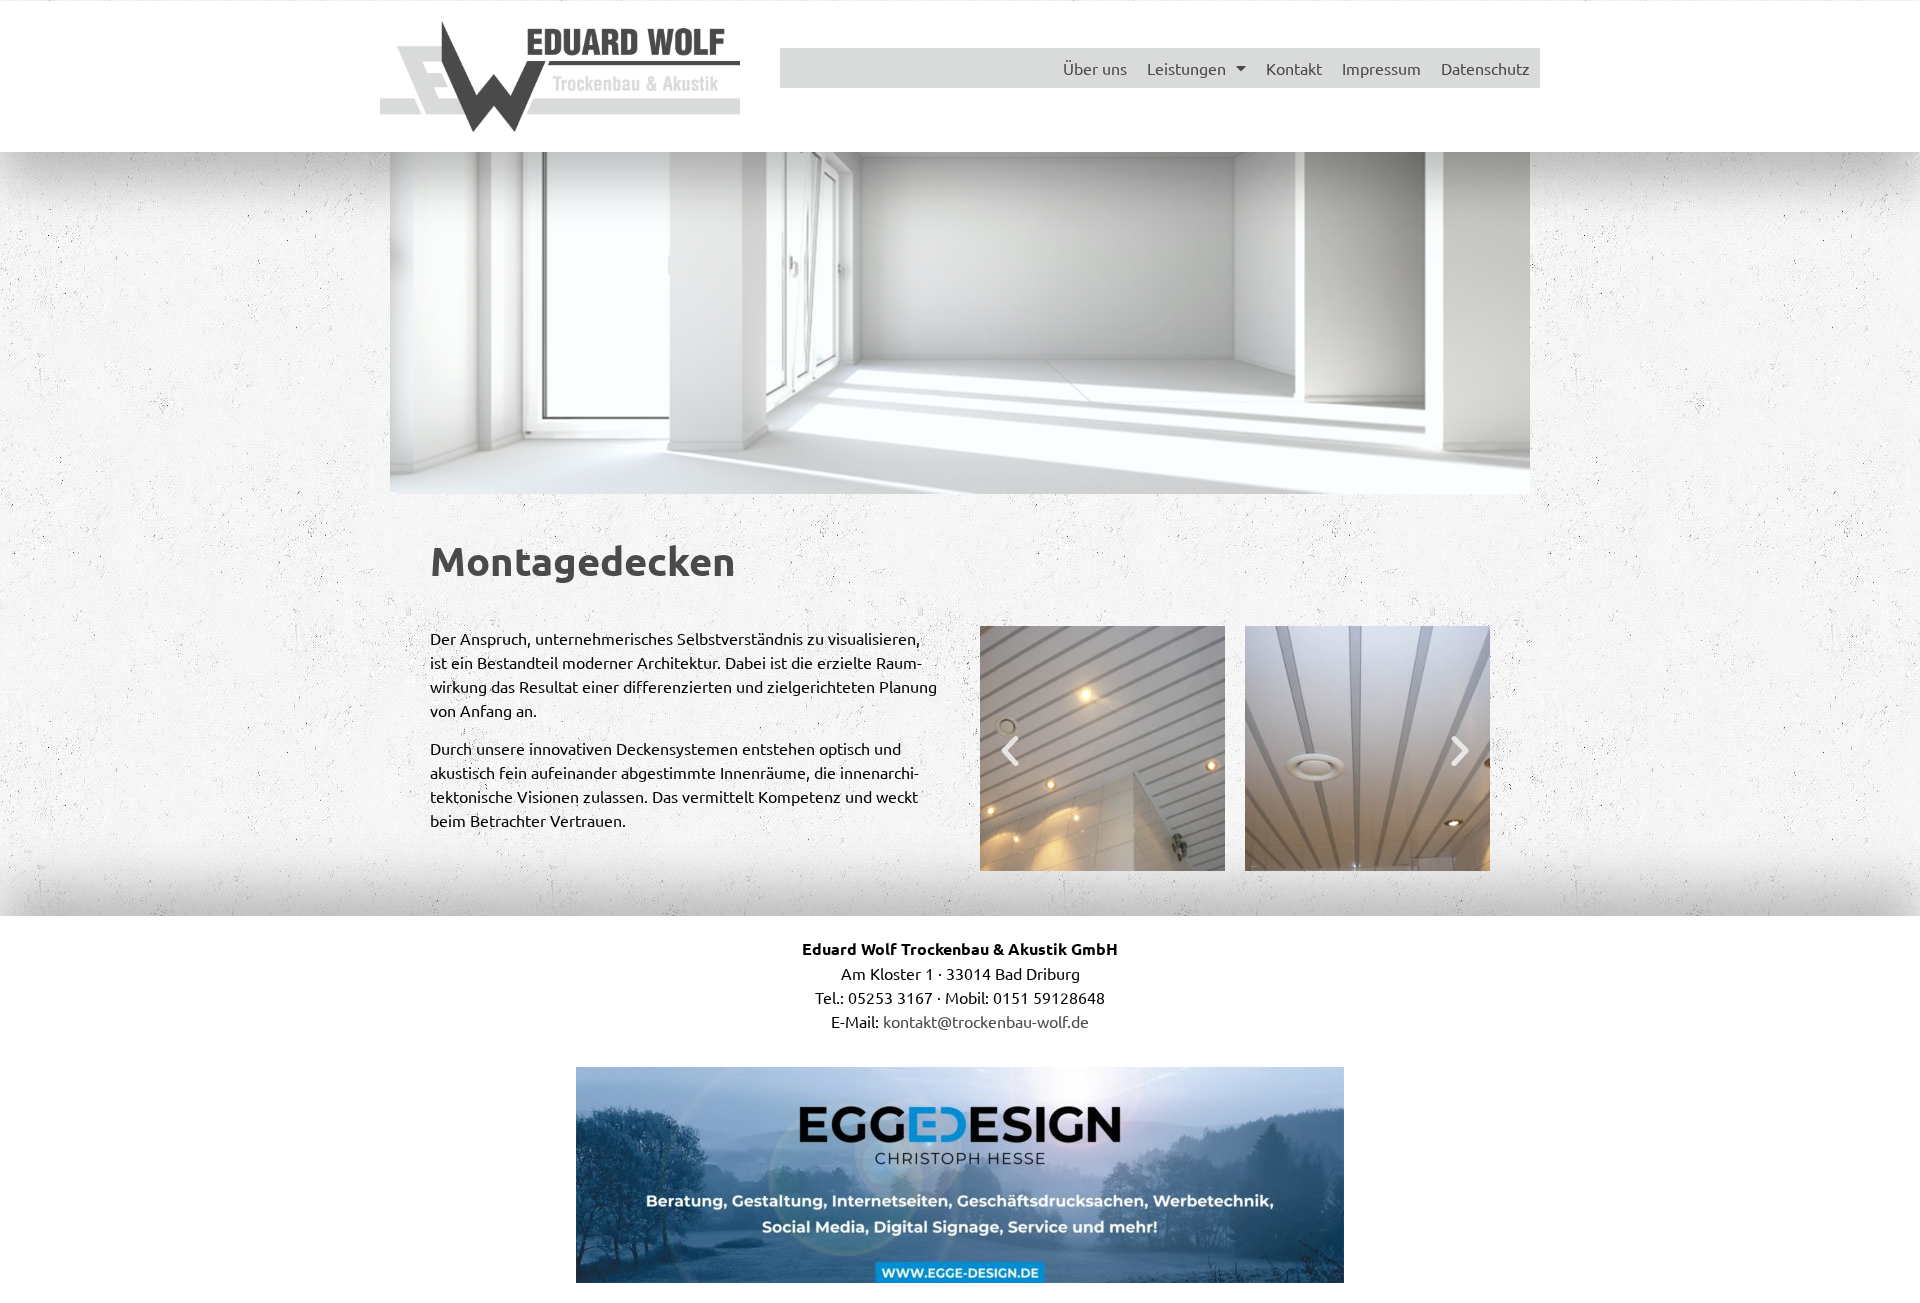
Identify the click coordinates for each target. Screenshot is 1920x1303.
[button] (1010, 751)
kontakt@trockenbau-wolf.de (986, 1021)
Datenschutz (1485, 68)
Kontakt (1294, 68)
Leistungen (1186, 68)
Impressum (1381, 68)
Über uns (1095, 68)
